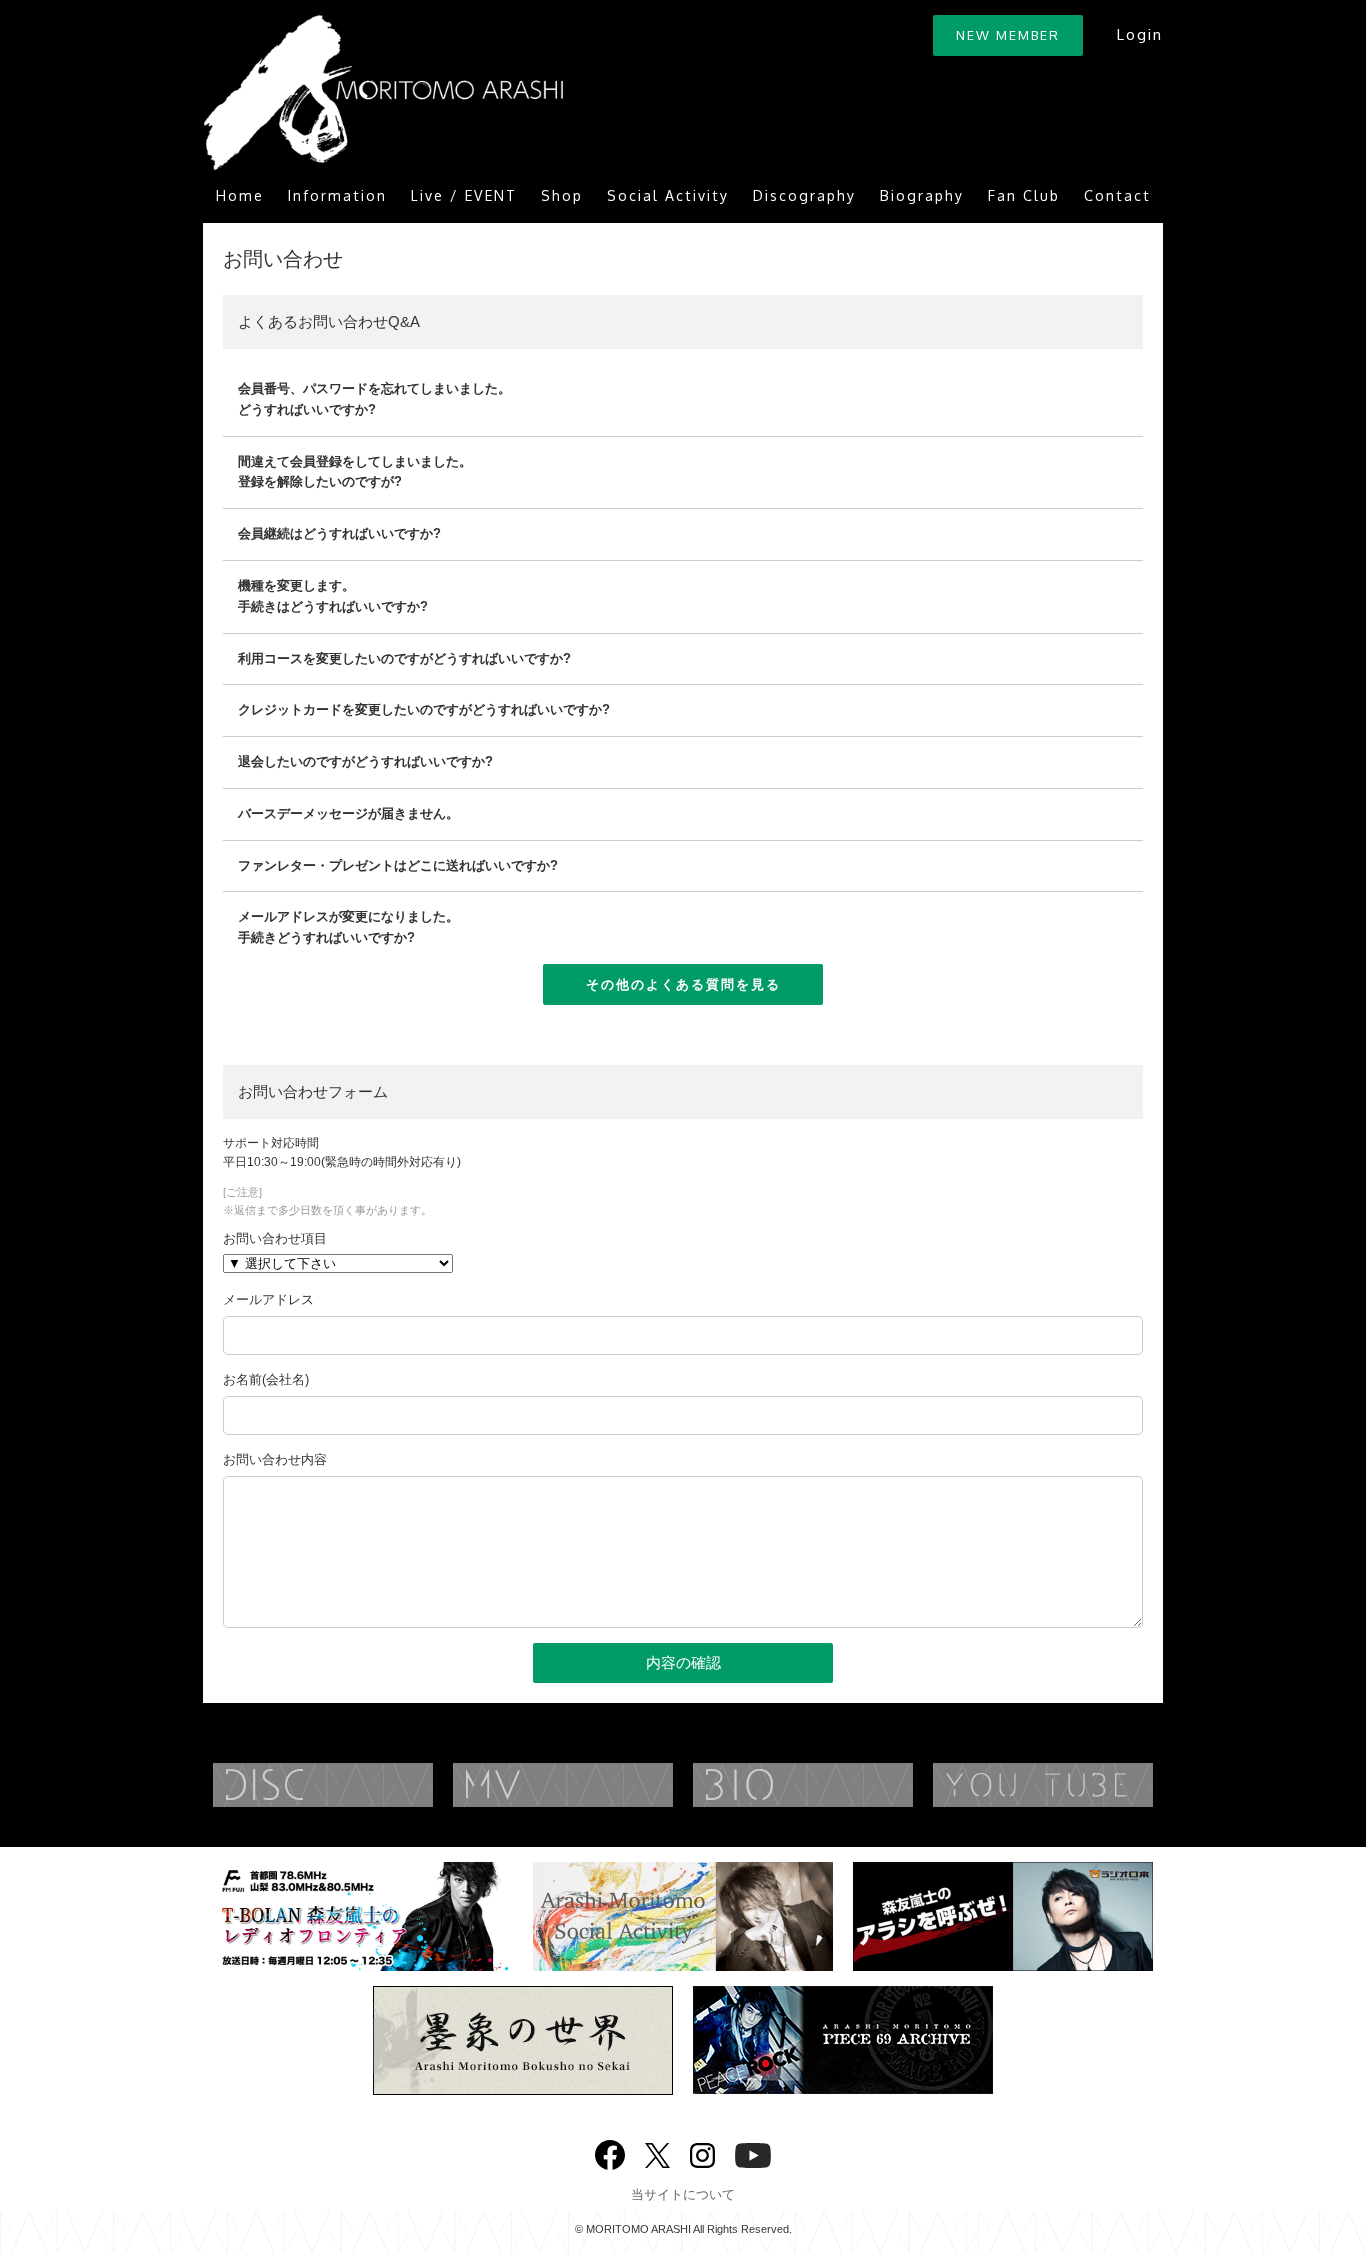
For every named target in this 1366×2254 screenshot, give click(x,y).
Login (1139, 34)
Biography (922, 195)
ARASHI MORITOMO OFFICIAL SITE (383, 92)
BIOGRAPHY (843, 1785)
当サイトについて (683, 2194)
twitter (657, 2153)
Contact (1117, 195)
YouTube (1083, 1785)
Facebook (610, 2150)
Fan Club (1024, 195)
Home (240, 195)
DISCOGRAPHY (363, 1785)
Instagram (702, 2153)
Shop (562, 195)
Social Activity (668, 195)
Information (337, 195)
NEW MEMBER (1008, 35)
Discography (804, 195)
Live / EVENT (464, 195)
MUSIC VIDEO (603, 1785)
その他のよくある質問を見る (683, 984)
